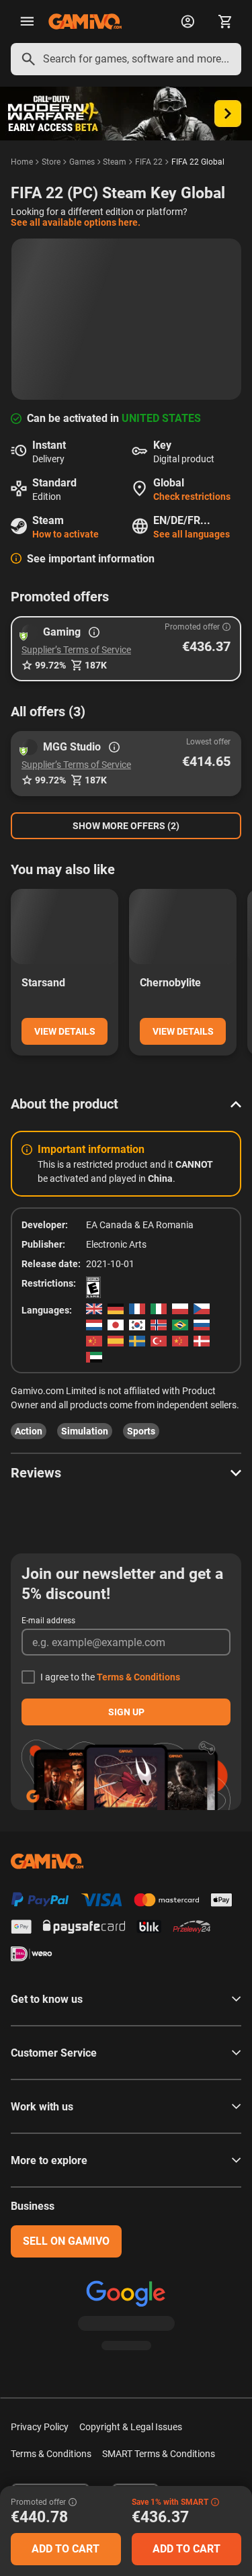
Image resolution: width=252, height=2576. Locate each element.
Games (82, 162)
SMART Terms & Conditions (159, 2454)
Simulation (85, 1431)
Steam (115, 162)
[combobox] (126, 59)
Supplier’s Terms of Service (76, 650)
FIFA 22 (149, 162)
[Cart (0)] (225, 22)
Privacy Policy (40, 2427)
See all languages (192, 534)
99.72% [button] (50, 665)
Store (51, 162)
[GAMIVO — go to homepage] (85, 22)
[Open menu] (27, 22)
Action (29, 1431)
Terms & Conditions (138, 1677)
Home (22, 162)
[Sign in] (187, 22)
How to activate (66, 534)
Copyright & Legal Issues (131, 2427)
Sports (141, 1431)
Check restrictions (192, 497)
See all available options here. (76, 222)
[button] (126, 649)
